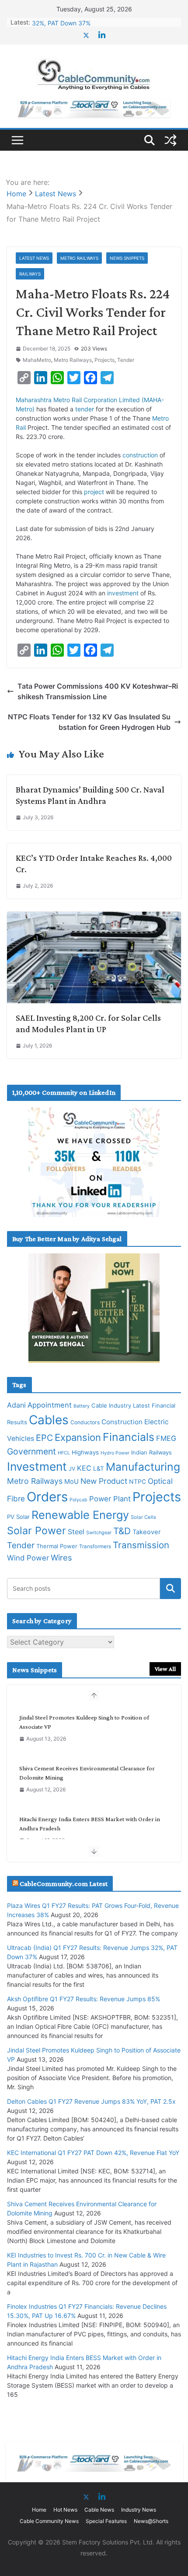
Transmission (141, 1545)
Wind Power (28, 1558)
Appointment (50, 1405)
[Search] (171, 1589)
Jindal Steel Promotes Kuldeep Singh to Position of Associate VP (84, 1722)
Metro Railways (79, 258)
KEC (84, 1468)
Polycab (78, 1500)
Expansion (78, 1437)
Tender (126, 360)
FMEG (166, 1438)
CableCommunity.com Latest (64, 1884)
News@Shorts (151, 2521)
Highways (85, 1452)
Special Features (106, 2521)
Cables (49, 1420)
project (94, 492)
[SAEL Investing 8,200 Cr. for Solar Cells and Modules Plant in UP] (94, 917)
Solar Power (37, 1530)
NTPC (138, 1481)
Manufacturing (143, 1467)
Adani (16, 1405)
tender (85, 409)
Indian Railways (151, 1452)
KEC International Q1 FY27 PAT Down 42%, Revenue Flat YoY (93, 2153)
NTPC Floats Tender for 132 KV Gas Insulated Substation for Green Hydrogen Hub (89, 722)
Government (31, 1451)
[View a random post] (171, 140)
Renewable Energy (80, 1515)
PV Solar (18, 1517)
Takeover (146, 1532)
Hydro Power (115, 1453)
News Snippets (127, 258)
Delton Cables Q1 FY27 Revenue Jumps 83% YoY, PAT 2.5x (91, 2101)
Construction (122, 1422)
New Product (104, 1481)
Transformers (95, 1546)
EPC (44, 1438)
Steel (76, 1532)
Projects (104, 360)
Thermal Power (57, 1546)
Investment (37, 1466)
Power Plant (110, 1499)
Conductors (85, 1422)
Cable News (99, 2510)
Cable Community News (49, 2521)
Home (39, 2510)
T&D (122, 1531)
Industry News (139, 2510)
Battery (82, 1406)
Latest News (34, 258)
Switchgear (99, 1533)
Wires (61, 1557)
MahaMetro (37, 360)
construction (140, 455)
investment (123, 593)
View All (165, 1669)
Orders (47, 1497)
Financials (129, 1437)
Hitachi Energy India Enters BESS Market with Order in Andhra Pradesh (90, 1824)
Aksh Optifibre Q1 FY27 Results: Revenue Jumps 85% (84, 1999)
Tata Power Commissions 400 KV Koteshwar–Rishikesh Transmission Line (98, 691)
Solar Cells (143, 1517)
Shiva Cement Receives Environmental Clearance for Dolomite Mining (87, 1773)
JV (72, 1469)
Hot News (65, 2510)
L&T (99, 1468)
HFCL (64, 1453)
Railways (30, 274)
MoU (71, 1482)
